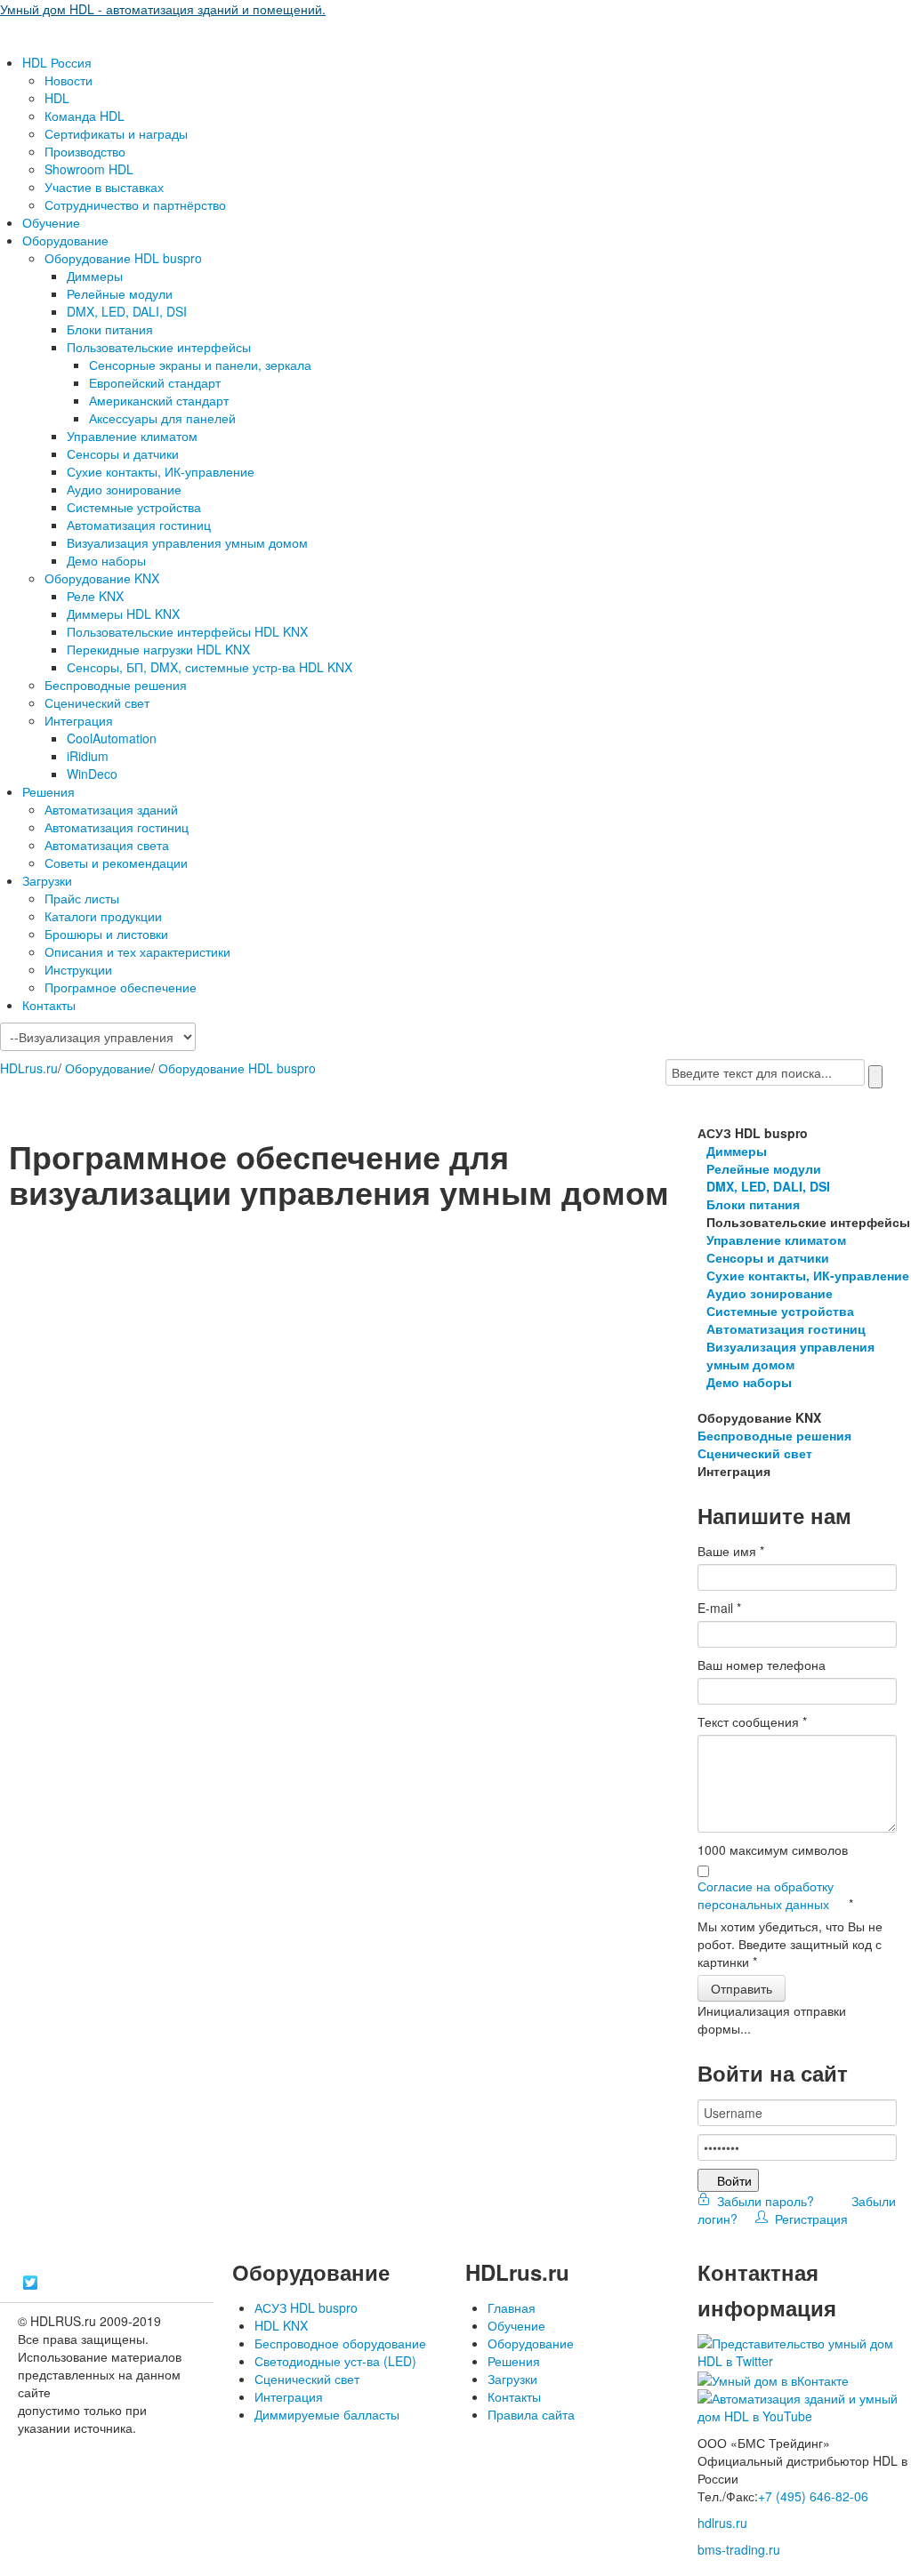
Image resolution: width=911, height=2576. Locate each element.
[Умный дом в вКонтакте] (773, 2379)
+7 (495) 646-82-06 (813, 2496)
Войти (734, 2180)
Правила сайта (531, 2414)
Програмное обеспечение (121, 987)
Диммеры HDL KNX (123, 614)
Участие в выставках (104, 187)
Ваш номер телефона (762, 1665)
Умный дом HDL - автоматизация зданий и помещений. (163, 9)
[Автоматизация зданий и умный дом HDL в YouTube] (804, 2405)
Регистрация (808, 2219)
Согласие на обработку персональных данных (766, 1895)
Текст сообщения (752, 1721)
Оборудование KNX (102, 578)
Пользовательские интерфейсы (159, 347)
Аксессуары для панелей (162, 418)
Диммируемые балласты (327, 2414)
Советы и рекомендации (116, 863)
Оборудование (65, 240)
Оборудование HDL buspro (123, 258)
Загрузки (47, 880)
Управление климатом (132, 436)
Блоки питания (110, 329)
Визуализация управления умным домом (187, 542)
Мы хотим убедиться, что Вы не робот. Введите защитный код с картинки (790, 1944)
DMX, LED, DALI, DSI (127, 311)
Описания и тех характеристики (137, 951)
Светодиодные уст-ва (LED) (335, 2361)
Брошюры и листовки (106, 934)
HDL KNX (281, 2325)
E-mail (719, 1608)
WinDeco (92, 774)
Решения (48, 791)
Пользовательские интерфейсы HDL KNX (187, 631)
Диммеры (95, 276)
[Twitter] (31, 2283)
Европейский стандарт (155, 382)
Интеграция (79, 720)
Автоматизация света (107, 845)
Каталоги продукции (103, 916)
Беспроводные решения (116, 685)
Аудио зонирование (124, 489)
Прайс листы (82, 898)
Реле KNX (95, 596)
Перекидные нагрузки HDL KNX (158, 649)
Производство (85, 151)
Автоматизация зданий (111, 809)
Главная (512, 2307)
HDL (57, 98)
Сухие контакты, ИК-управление (161, 471)
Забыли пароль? (764, 2201)
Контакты (49, 1005)
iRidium (88, 756)
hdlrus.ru (722, 2523)
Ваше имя (731, 1551)
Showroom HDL (89, 169)
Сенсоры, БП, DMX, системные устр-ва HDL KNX (210, 667)
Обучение (51, 222)
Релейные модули (120, 293)
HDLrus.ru (29, 1068)
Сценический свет (97, 702)
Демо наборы (106, 560)
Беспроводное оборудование (340, 2343)
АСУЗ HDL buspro (306, 2307)
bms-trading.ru (739, 2549)
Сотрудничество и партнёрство (135, 205)
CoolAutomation (112, 738)
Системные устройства (134, 507)
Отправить (742, 1988)
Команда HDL (85, 116)
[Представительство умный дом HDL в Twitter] (804, 2350)
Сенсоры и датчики (123, 453)
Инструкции (78, 969)
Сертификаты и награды (116, 133)
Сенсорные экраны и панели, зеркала (200, 365)
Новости (69, 80)
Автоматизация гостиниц (139, 525)
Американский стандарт (159, 400)
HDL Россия (57, 62)
